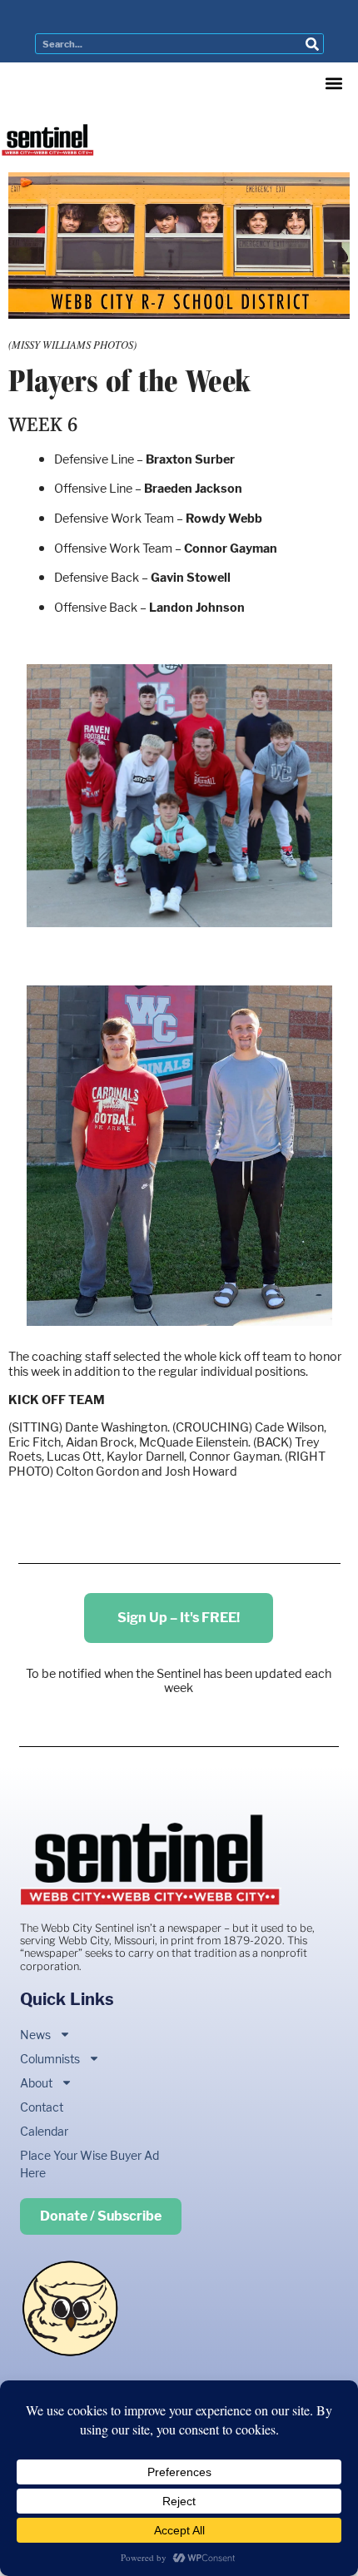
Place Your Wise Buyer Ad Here (89, 2164)
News (35, 2035)
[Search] (313, 44)
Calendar (44, 2131)
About (36, 2083)
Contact (42, 2107)
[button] (333, 84)
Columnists (50, 2059)
